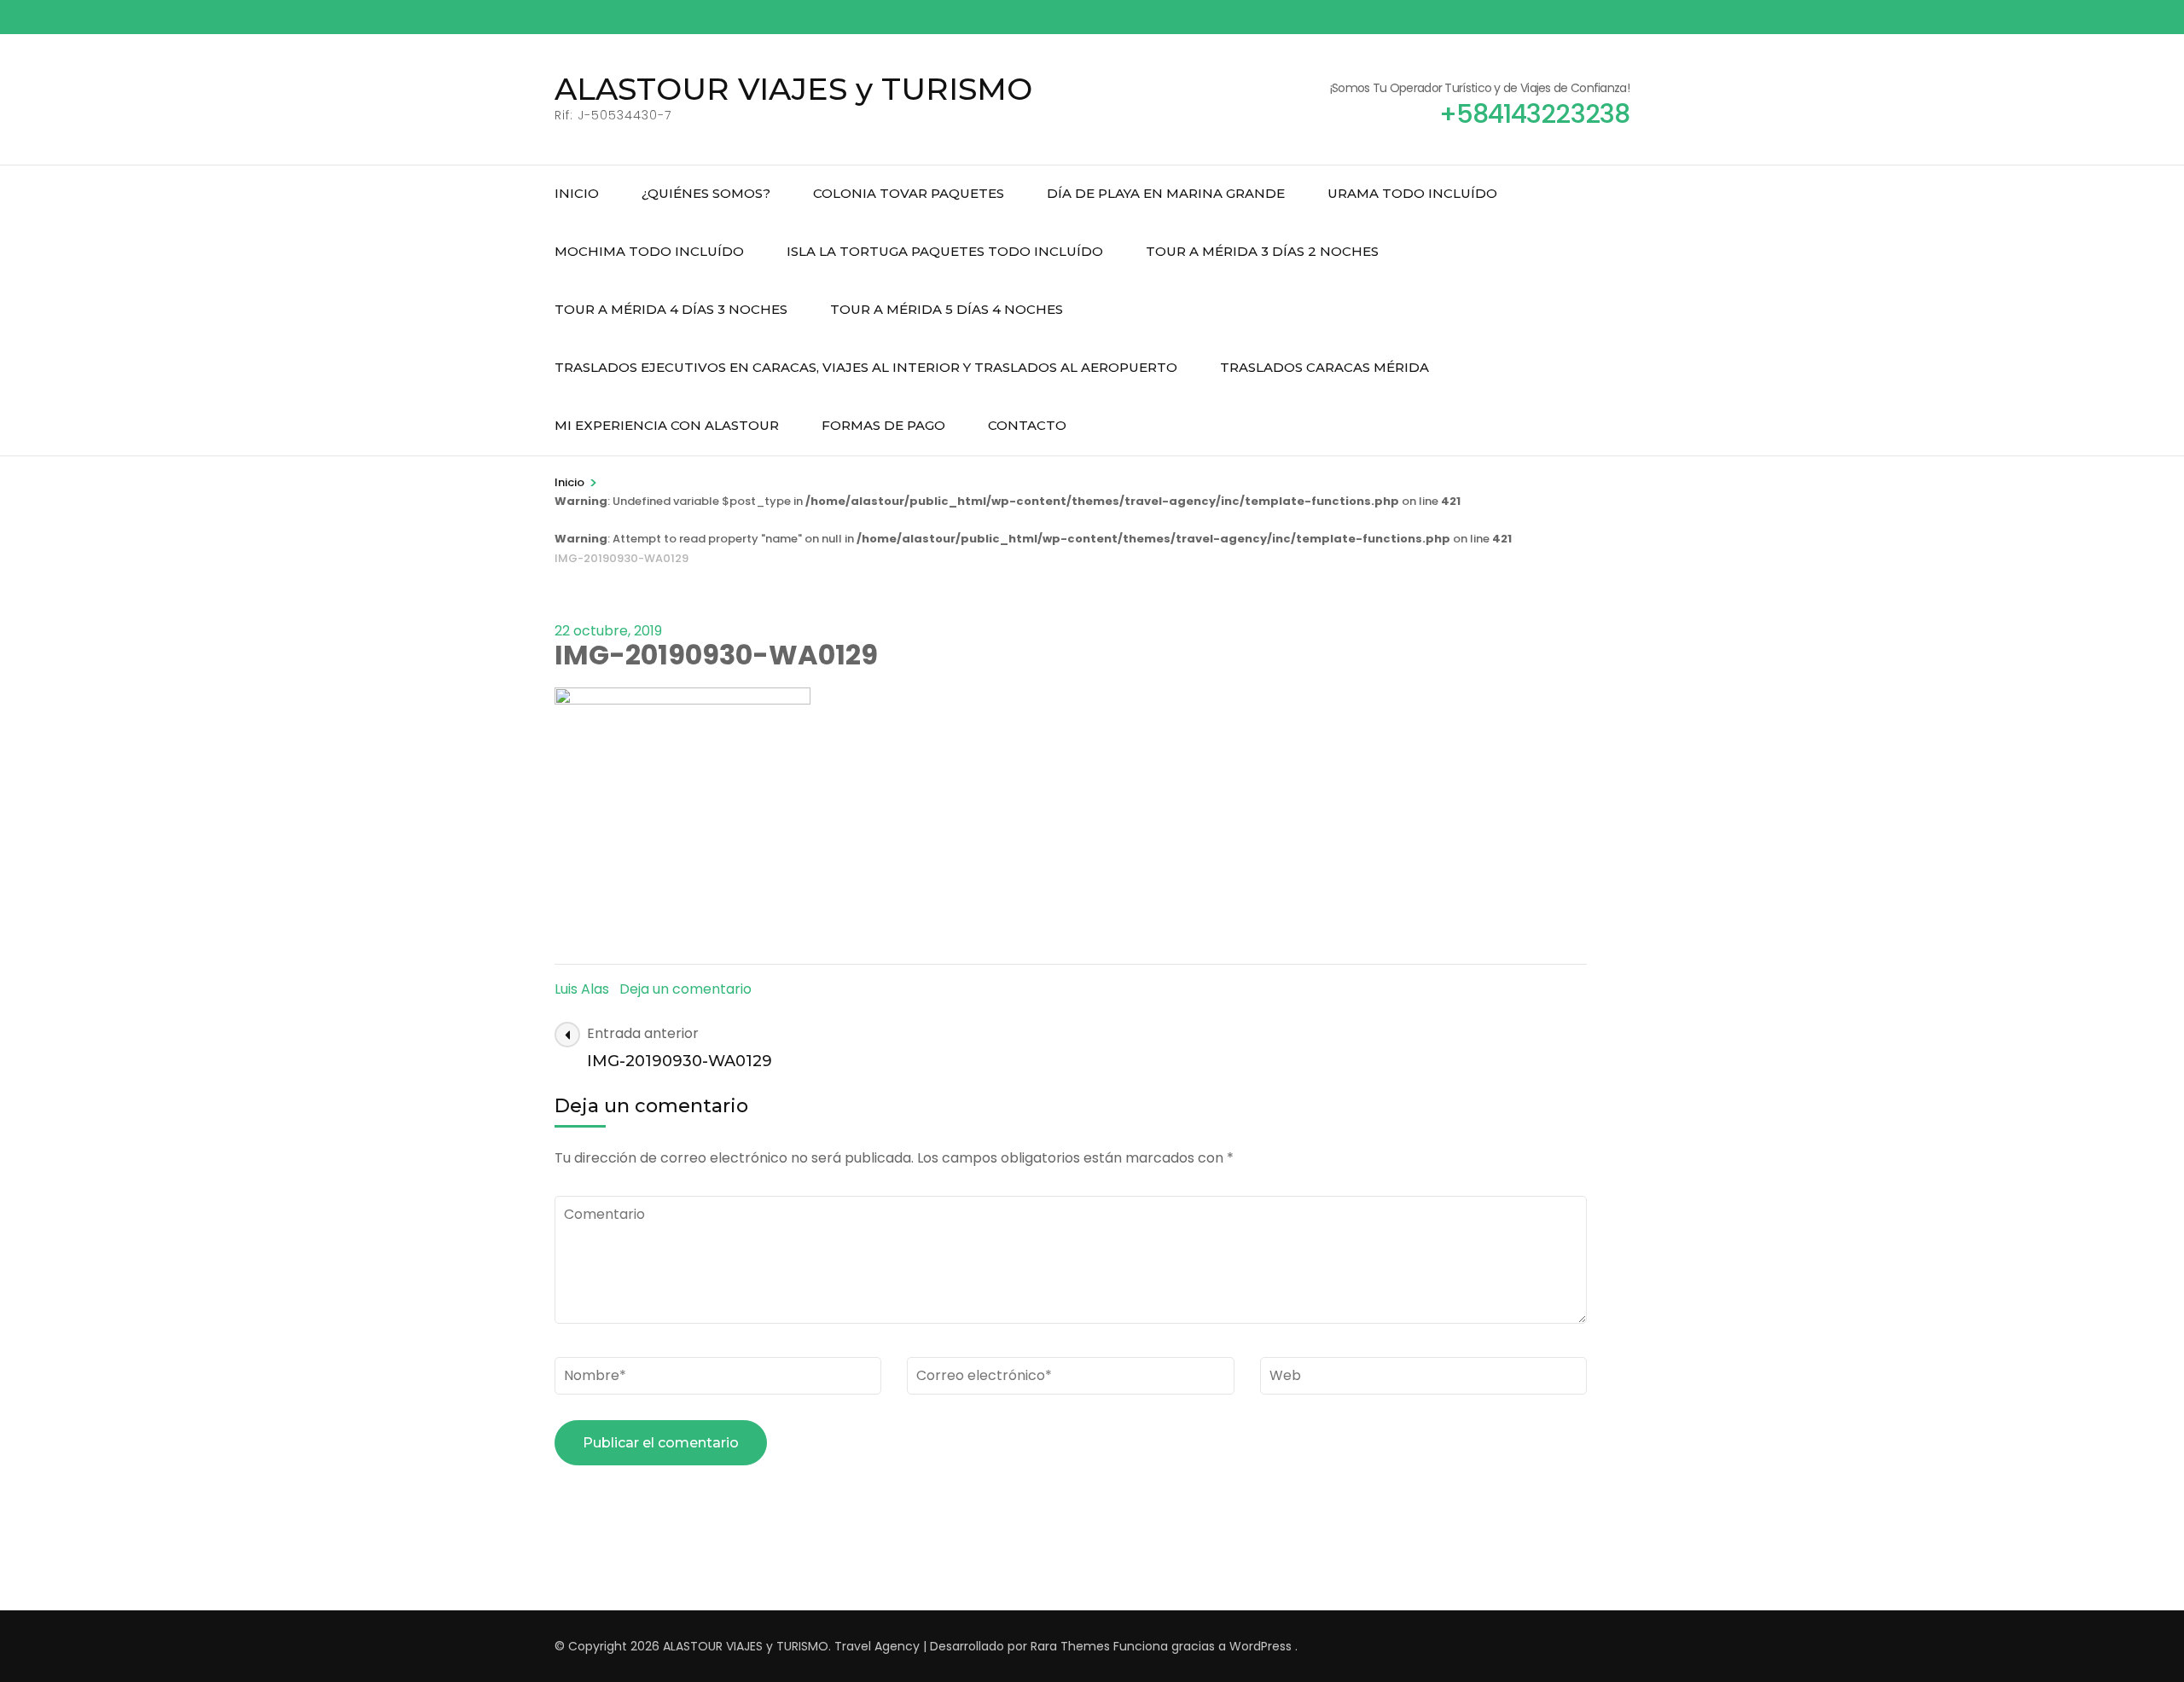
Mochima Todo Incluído (649, 251)
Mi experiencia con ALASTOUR (667, 425)
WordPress (1260, 1646)
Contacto (1027, 425)
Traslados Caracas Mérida (1324, 367)
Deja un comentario (685, 989)
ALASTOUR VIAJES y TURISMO (793, 89)
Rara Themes (1070, 1646)
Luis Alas (582, 989)
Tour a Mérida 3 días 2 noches (1262, 251)
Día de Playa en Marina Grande (1166, 193)
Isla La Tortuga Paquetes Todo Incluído (945, 251)
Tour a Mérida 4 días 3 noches (671, 309)
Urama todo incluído (1412, 193)
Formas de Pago (883, 425)
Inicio (577, 193)
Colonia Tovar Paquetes (909, 193)
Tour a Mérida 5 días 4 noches (947, 309)
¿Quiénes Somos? (706, 193)
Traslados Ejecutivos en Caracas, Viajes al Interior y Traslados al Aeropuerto (866, 367)
